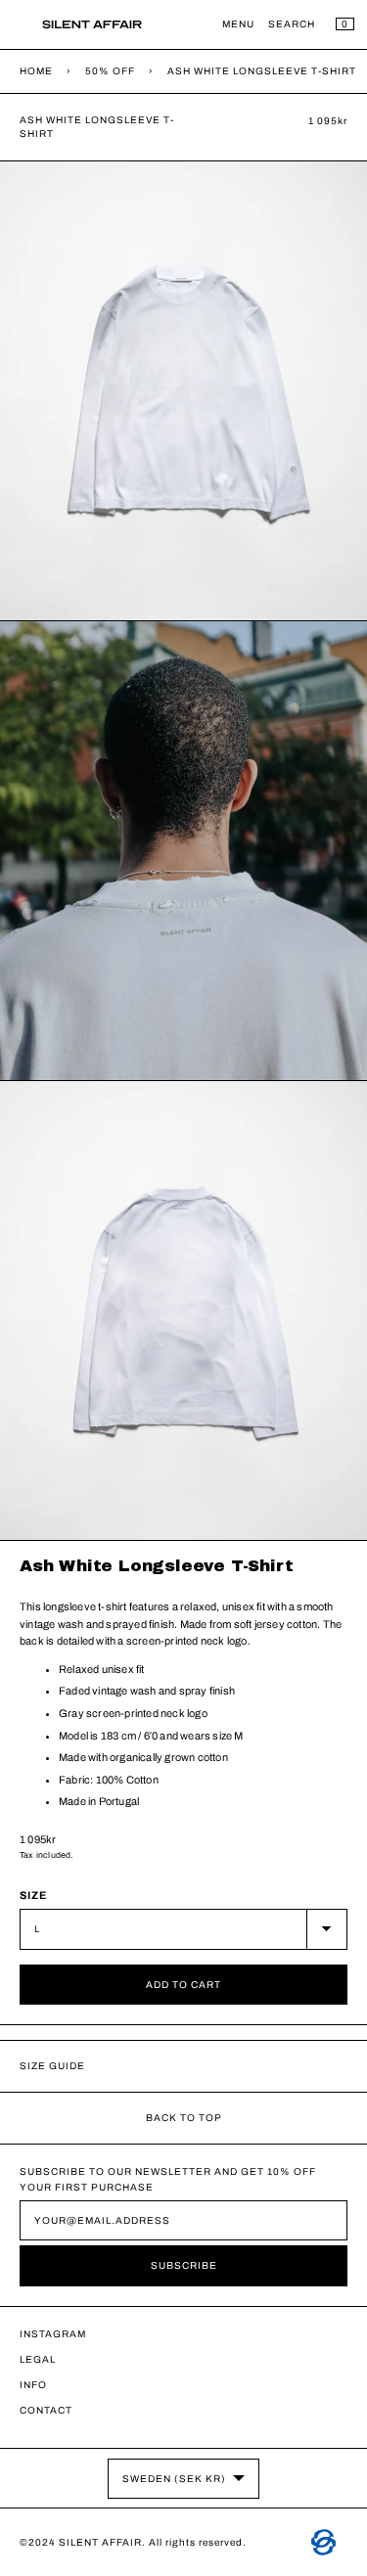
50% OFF (110, 71)
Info (33, 2385)
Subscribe (184, 2265)
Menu (238, 24)
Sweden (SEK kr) (174, 2479)
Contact (46, 2410)
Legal (38, 2359)
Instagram (53, 2334)
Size (34, 1895)
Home (36, 71)
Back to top (184, 2118)
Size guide (52, 2066)
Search (292, 24)
